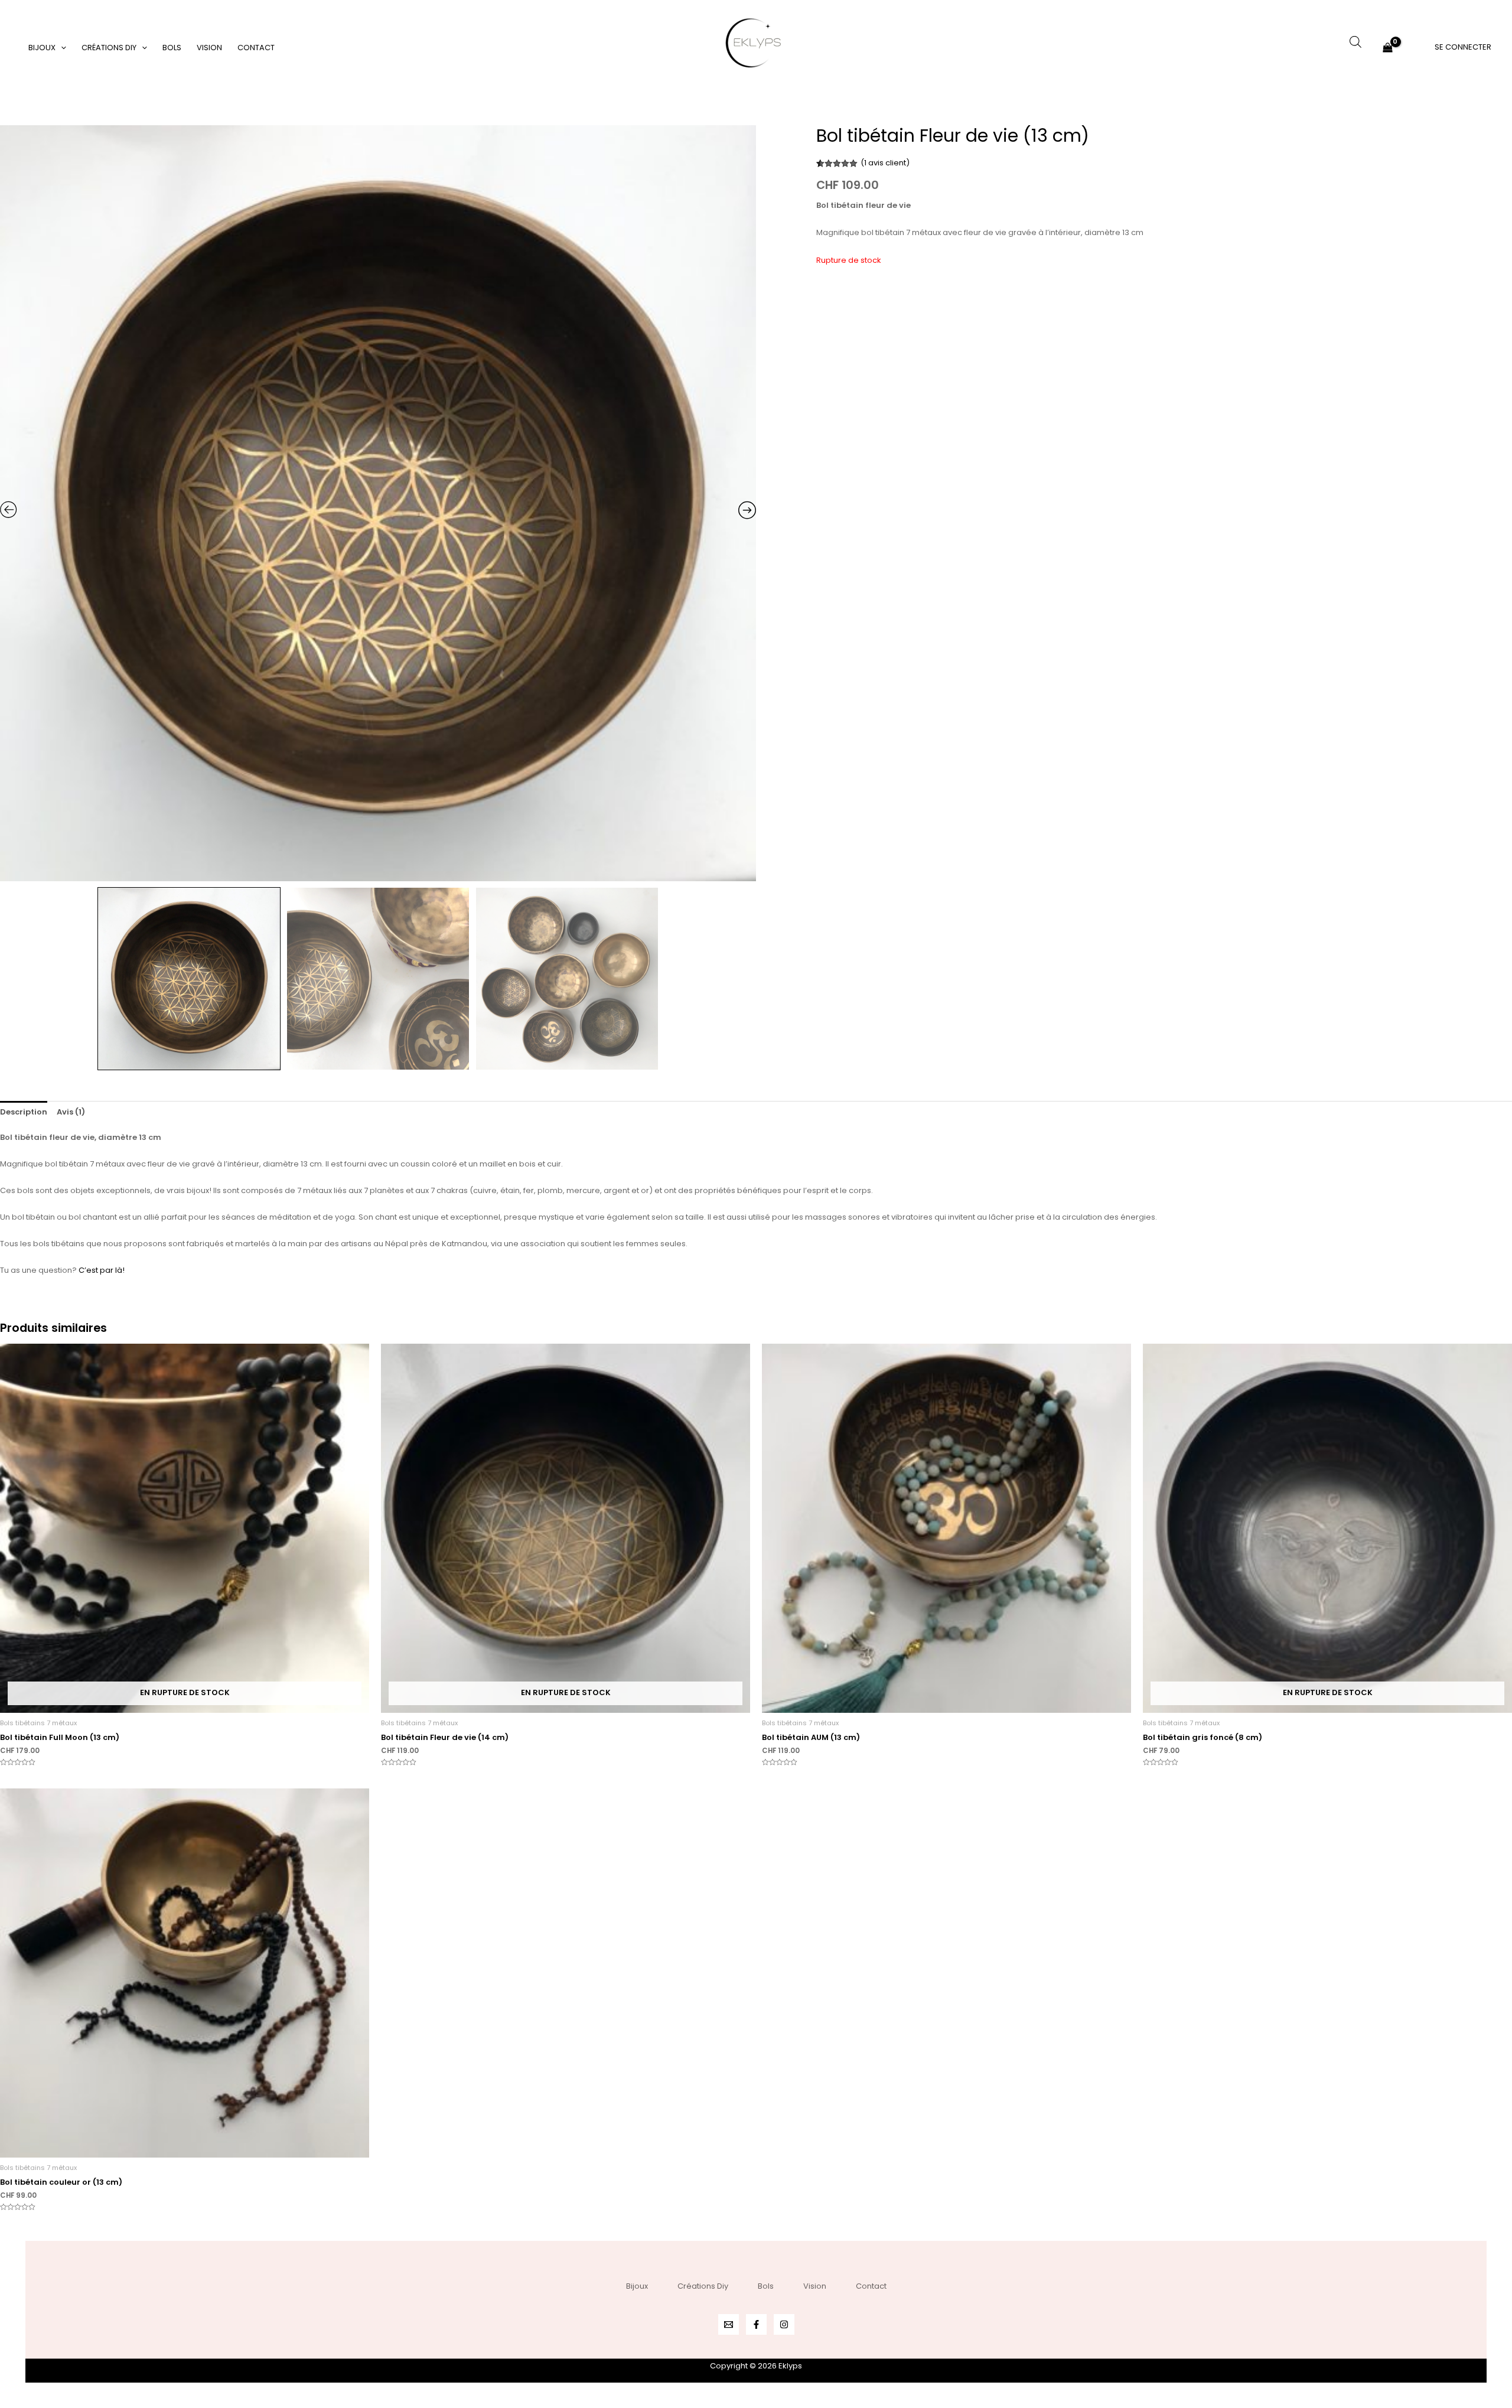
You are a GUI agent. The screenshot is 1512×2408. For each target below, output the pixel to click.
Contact (256, 48)
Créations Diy (109, 48)
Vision (209, 48)
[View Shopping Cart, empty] (1388, 48)
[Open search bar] (1355, 42)
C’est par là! (102, 1270)
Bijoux (42, 48)
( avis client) (885, 163)
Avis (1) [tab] (71, 1112)
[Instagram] (784, 2324)
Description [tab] (24, 1112)
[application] (61, 48)
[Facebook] (756, 2324)
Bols (172, 48)
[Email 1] (729, 2324)
